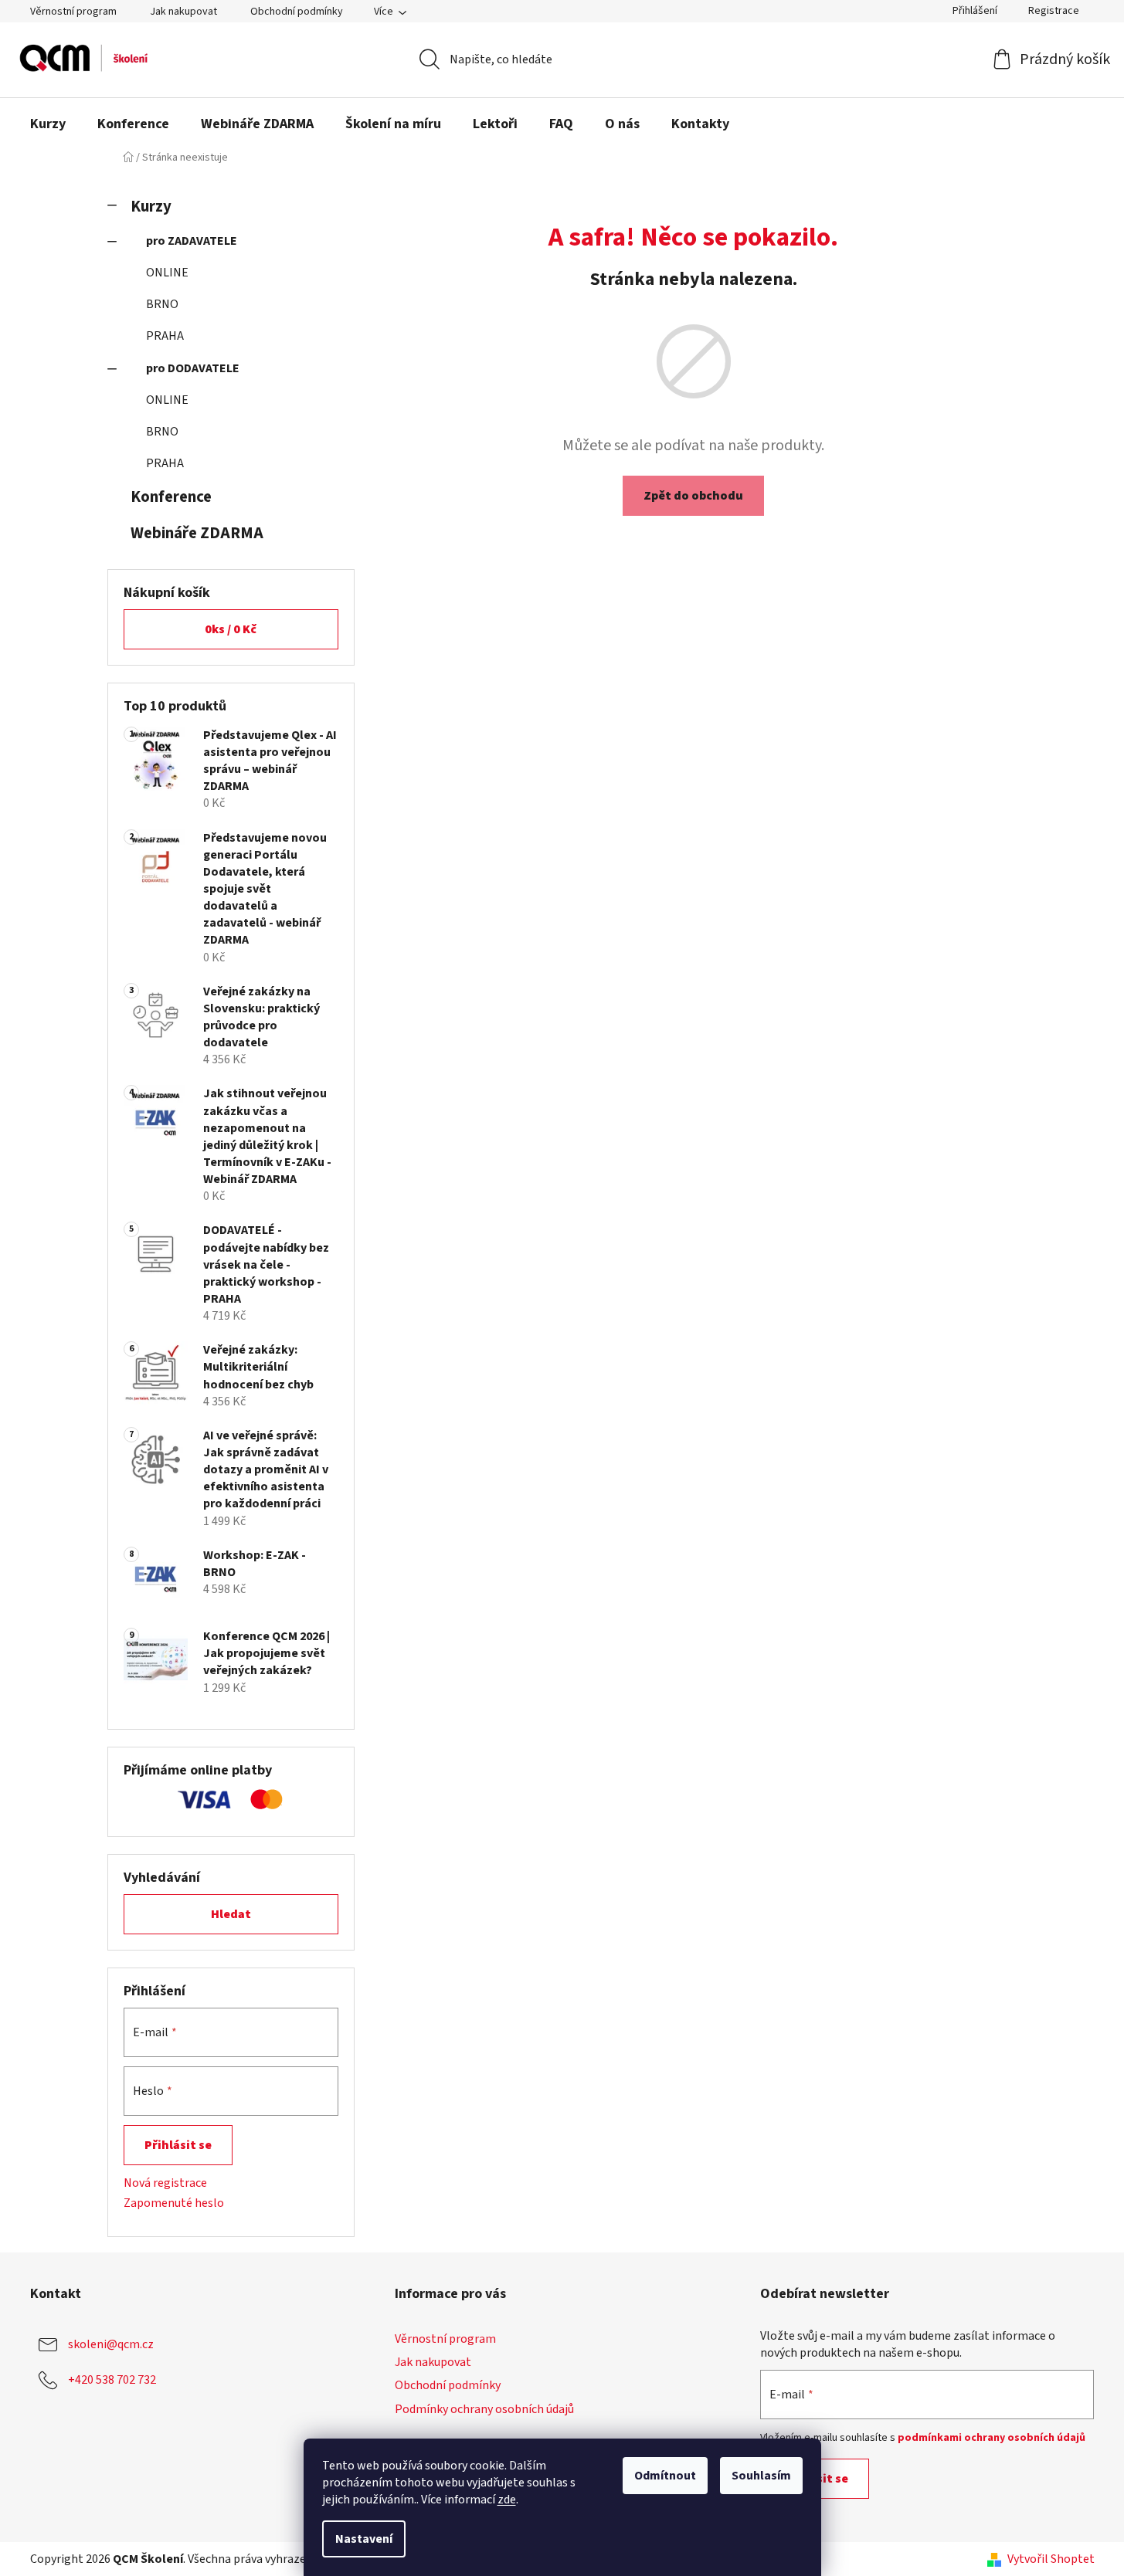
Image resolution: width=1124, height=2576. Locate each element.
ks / (231, 629)
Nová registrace (165, 2183)
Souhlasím (761, 2476)
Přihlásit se (178, 2145)
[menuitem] (48, 124)
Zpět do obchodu (693, 496)
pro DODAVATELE (193, 368)
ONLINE (167, 273)
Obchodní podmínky (297, 12)
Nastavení (364, 2539)
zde (507, 2500)
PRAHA (165, 336)
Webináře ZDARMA (197, 533)
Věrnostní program (73, 12)
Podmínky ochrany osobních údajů (484, 2409)
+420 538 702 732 (112, 2380)
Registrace (1054, 11)
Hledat (231, 1914)
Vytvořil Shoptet (1051, 2559)
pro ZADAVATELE (192, 241)
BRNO (162, 304)
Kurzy (151, 207)
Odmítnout (665, 2476)
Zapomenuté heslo (174, 2203)
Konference (171, 497)
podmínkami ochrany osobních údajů (992, 2438)
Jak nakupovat (183, 12)
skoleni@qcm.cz (111, 2344)
